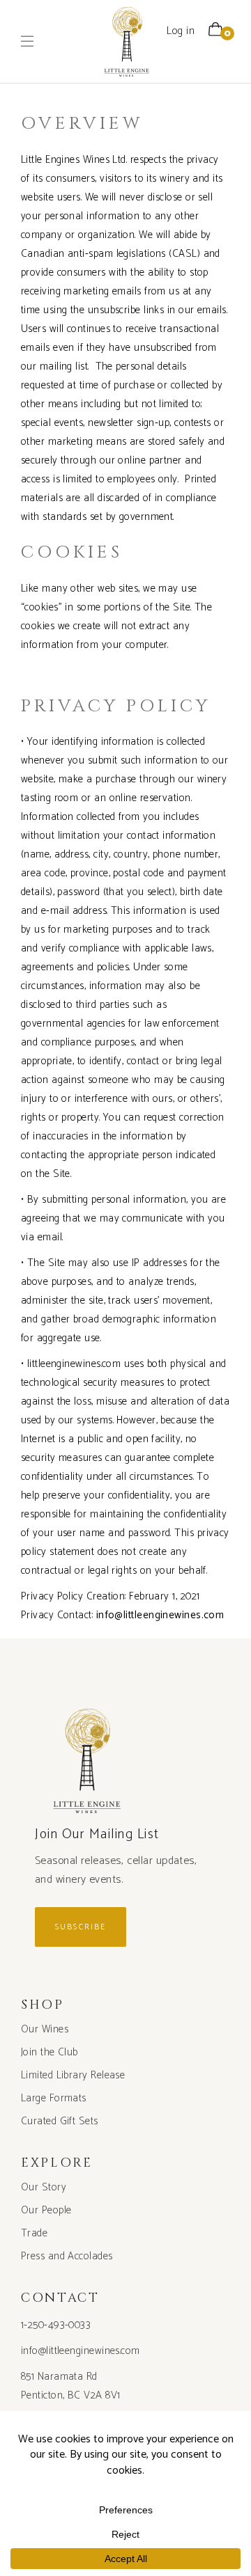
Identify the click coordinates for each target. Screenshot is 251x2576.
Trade (34, 2233)
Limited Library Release (73, 2075)
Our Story (44, 2187)
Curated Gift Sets (60, 2121)
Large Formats (54, 2098)
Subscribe (81, 1927)
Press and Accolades (67, 2256)
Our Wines (45, 2029)
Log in (181, 31)
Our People (46, 2210)
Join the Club (50, 2052)
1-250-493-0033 (56, 2325)
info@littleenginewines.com (81, 2351)
